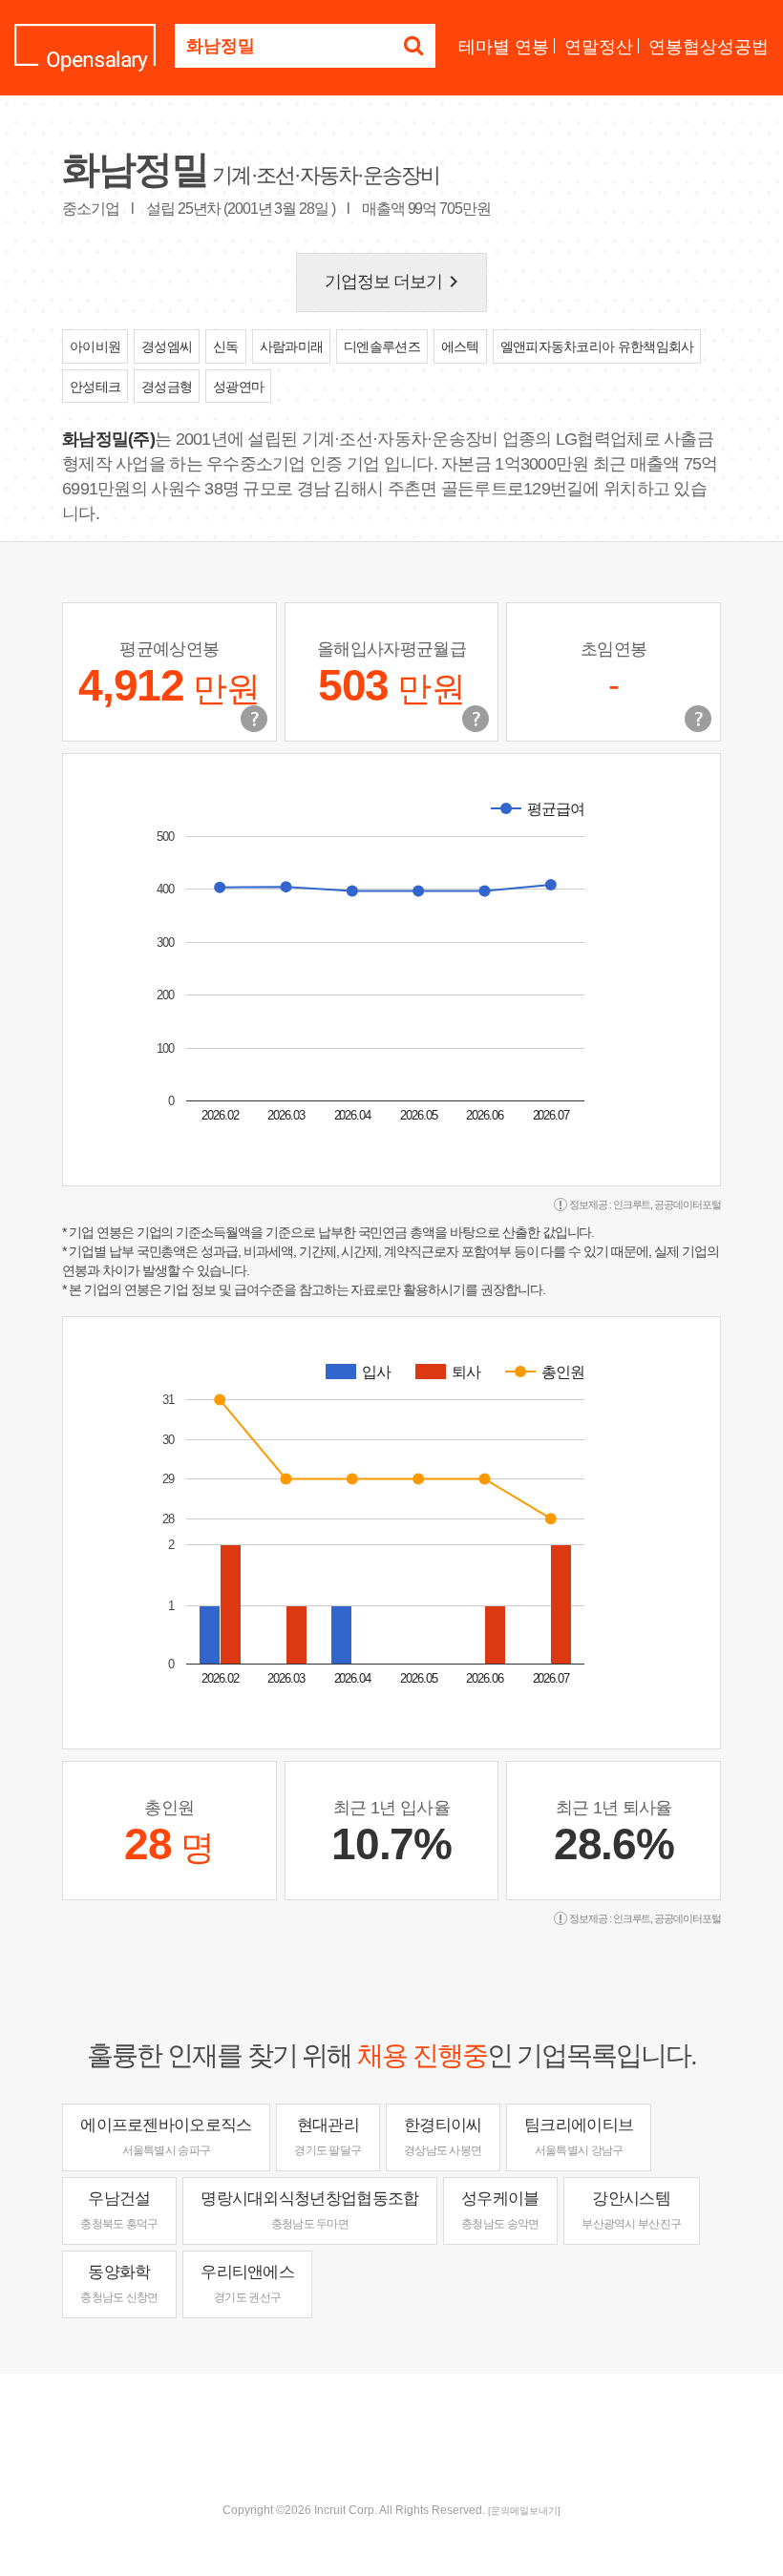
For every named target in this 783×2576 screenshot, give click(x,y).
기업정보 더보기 (395, 282)
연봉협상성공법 (709, 47)
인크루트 (632, 1204)
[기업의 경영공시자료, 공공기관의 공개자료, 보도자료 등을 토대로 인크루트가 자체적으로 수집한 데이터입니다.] (698, 719)
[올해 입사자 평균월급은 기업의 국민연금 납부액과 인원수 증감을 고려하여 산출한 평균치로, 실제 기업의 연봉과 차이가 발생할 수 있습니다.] (476, 719)
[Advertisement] (391, 2436)
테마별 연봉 (504, 47)
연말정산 (599, 47)
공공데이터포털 (688, 1204)
